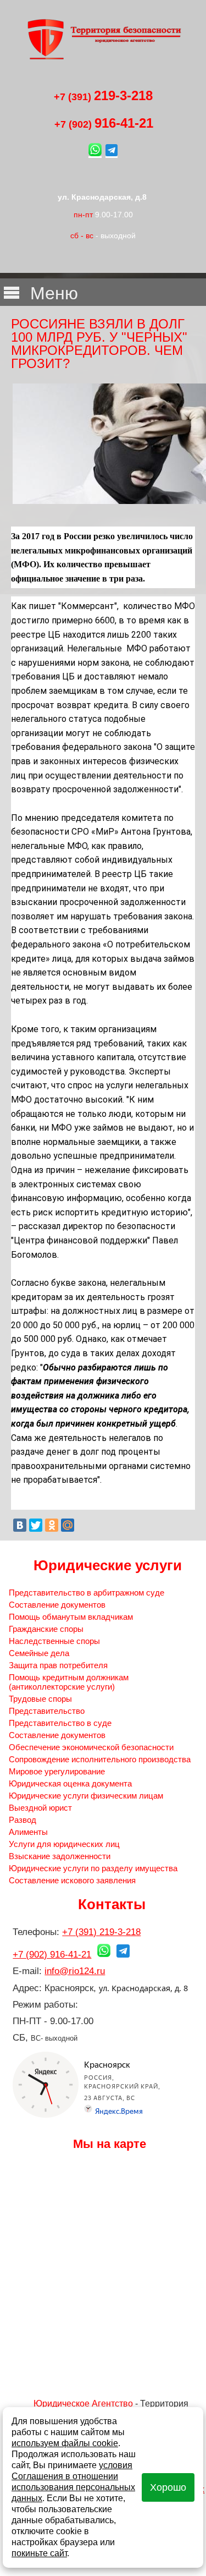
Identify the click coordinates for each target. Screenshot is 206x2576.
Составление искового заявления (72, 1880)
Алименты (28, 1832)
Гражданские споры (46, 1629)
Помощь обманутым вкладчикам (71, 1617)
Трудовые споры (40, 1699)
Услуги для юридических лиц (64, 1844)
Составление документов (57, 1605)
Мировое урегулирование (57, 1771)
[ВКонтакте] (20, 1525)
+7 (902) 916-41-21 (52, 1955)
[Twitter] (36, 1525)
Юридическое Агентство (83, 2404)
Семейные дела (39, 1653)
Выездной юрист (40, 1808)
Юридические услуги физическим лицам (86, 1796)
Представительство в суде (60, 1723)
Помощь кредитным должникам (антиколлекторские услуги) (69, 1682)
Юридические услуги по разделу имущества (93, 1868)
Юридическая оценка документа (70, 1783)
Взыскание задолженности (60, 1856)
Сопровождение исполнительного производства (100, 1759)
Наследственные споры (54, 1641)
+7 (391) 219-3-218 (101, 1932)
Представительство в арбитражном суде (87, 1593)
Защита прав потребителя (58, 1665)
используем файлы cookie (65, 2443)
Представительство (47, 1711)
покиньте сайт (39, 2553)
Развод (23, 1820)
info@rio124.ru (75, 1971)
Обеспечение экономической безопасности (91, 1747)
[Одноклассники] (52, 1525)
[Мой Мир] (68, 1525)
